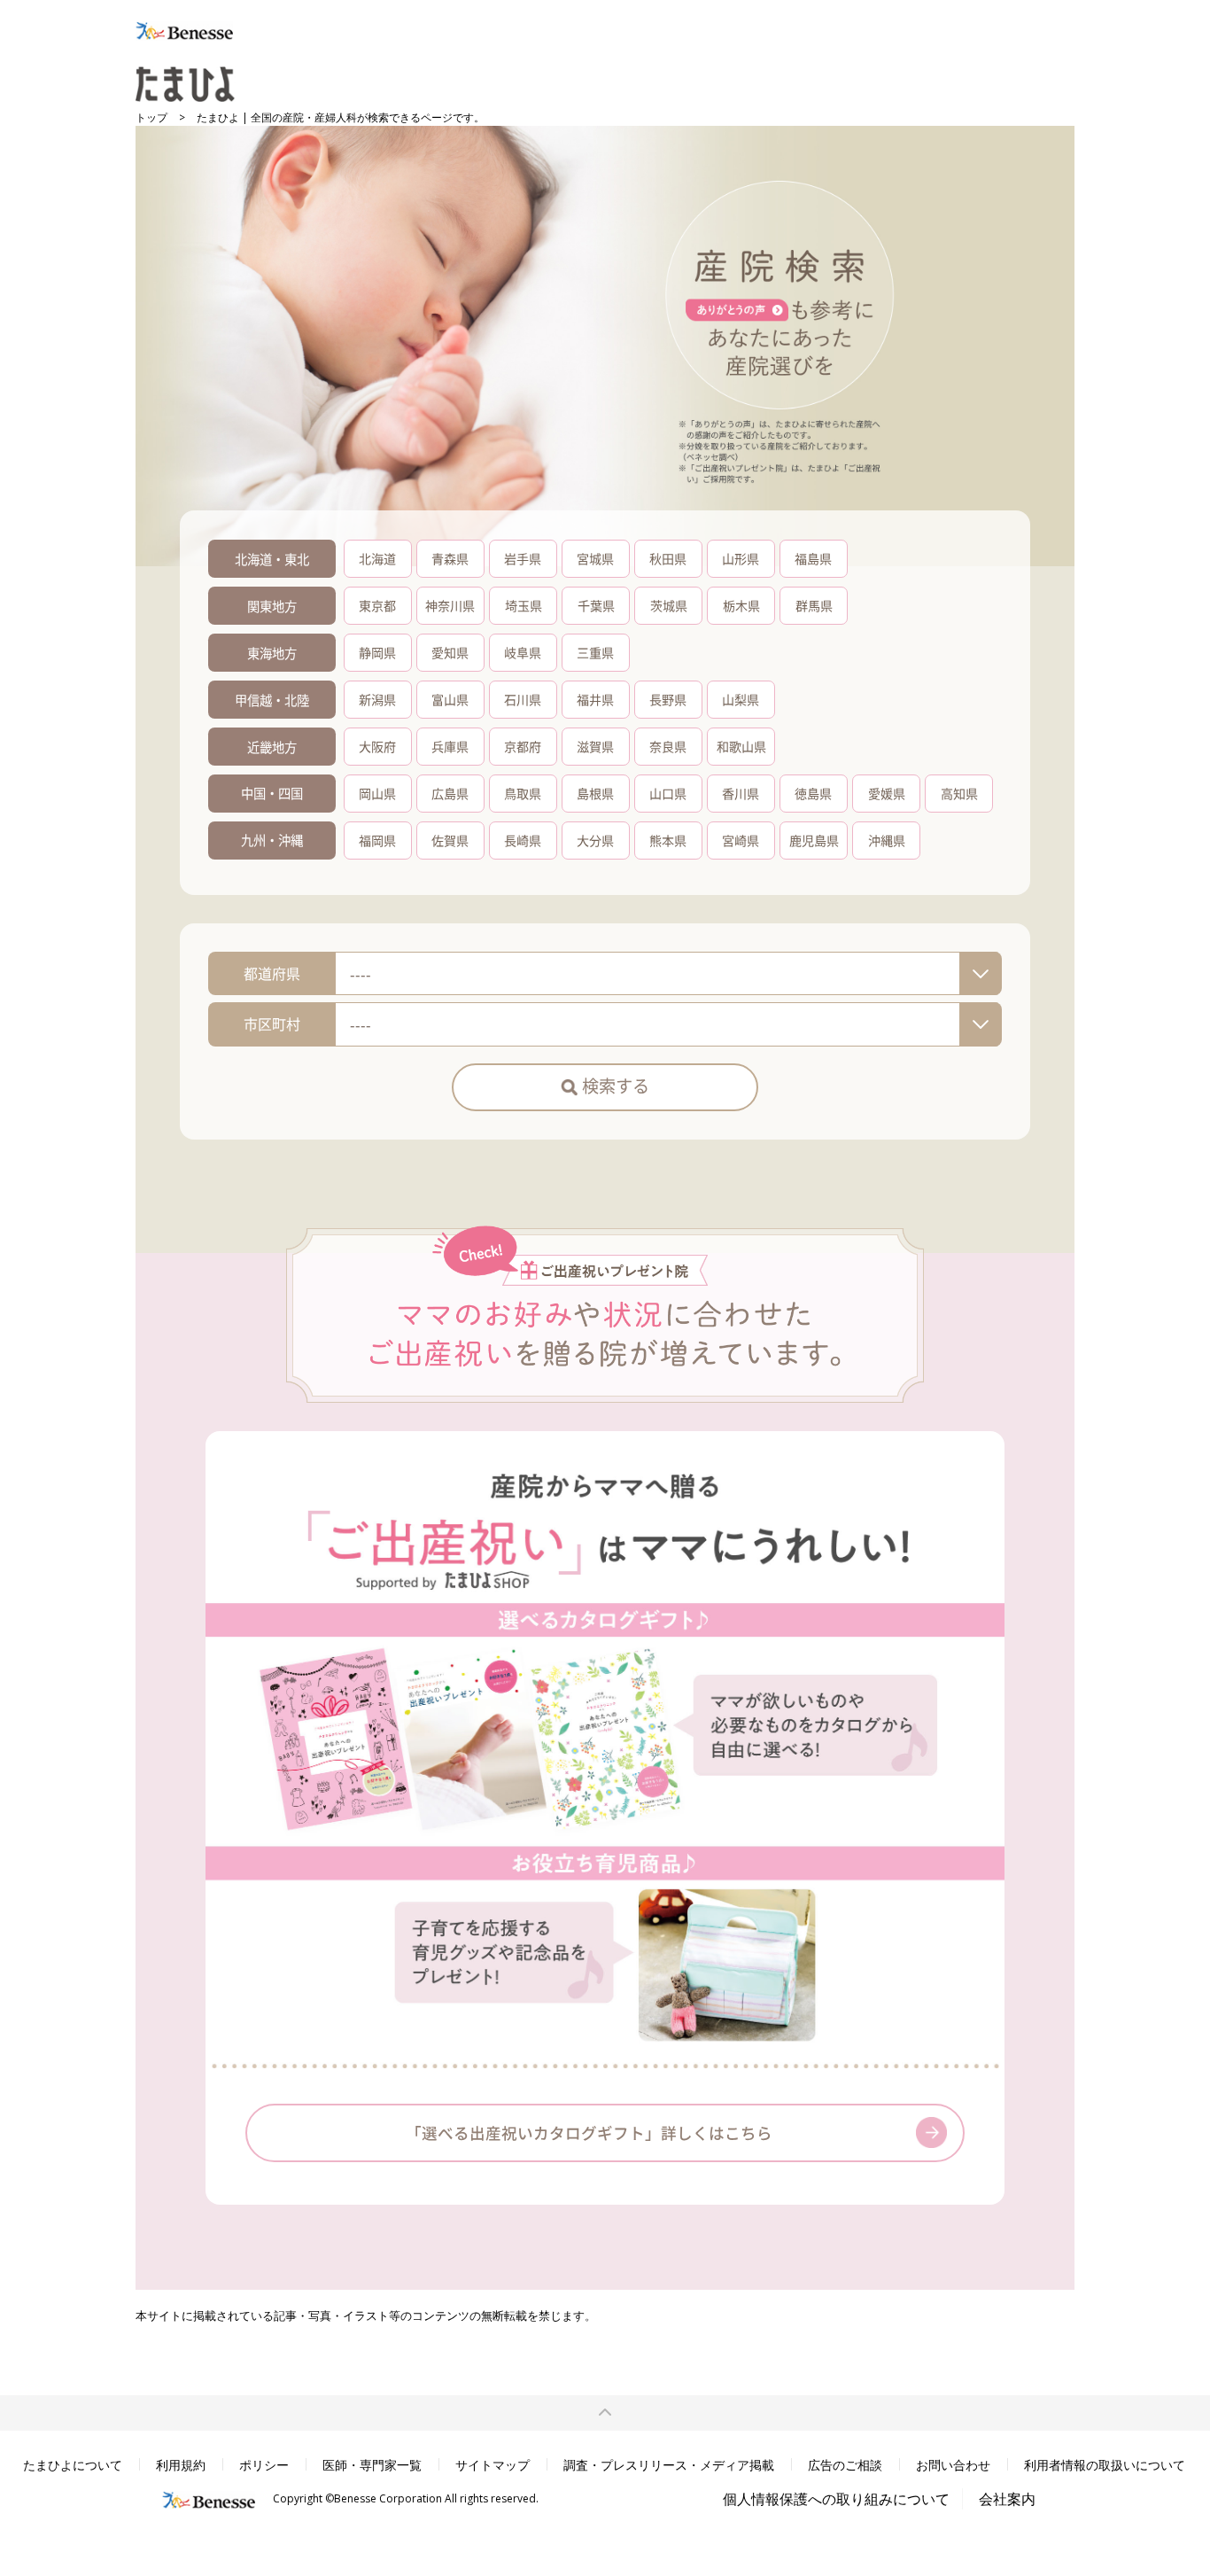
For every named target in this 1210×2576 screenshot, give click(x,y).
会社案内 (1007, 2499)
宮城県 (595, 558)
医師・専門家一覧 (372, 2465)
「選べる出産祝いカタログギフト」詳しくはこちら (589, 2132)
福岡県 (377, 840)
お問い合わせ (953, 2465)
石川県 (523, 699)
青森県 (450, 558)
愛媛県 (887, 793)
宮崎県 (741, 840)
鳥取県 (523, 793)
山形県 (741, 558)
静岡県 (377, 652)
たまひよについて (73, 2465)
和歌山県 (741, 746)
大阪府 (377, 746)
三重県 (595, 652)
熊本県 (668, 840)
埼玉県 (524, 605)
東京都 (377, 605)
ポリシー (264, 2465)
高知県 (959, 793)
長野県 (668, 699)
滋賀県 (595, 746)
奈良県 (668, 746)
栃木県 (741, 605)
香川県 (741, 793)
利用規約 (181, 2465)
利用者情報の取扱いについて (1105, 2465)
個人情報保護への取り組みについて (836, 2499)
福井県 (595, 699)
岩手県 (523, 558)
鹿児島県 (814, 840)
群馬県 (814, 605)
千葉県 (596, 605)
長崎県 (523, 840)
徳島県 (813, 793)
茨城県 (669, 605)
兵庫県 (450, 746)
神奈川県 (450, 605)
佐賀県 (450, 840)
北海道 (377, 558)
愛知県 (450, 652)
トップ (151, 117)
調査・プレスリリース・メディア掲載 (669, 2465)
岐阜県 (523, 652)
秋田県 (668, 558)
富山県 (450, 699)
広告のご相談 (845, 2465)
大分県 (595, 840)
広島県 (450, 793)
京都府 (523, 746)
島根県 (595, 793)
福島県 (813, 558)
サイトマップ (493, 2465)
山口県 (668, 793)
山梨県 (741, 699)
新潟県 (377, 699)
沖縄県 (887, 840)
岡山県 (377, 793)
